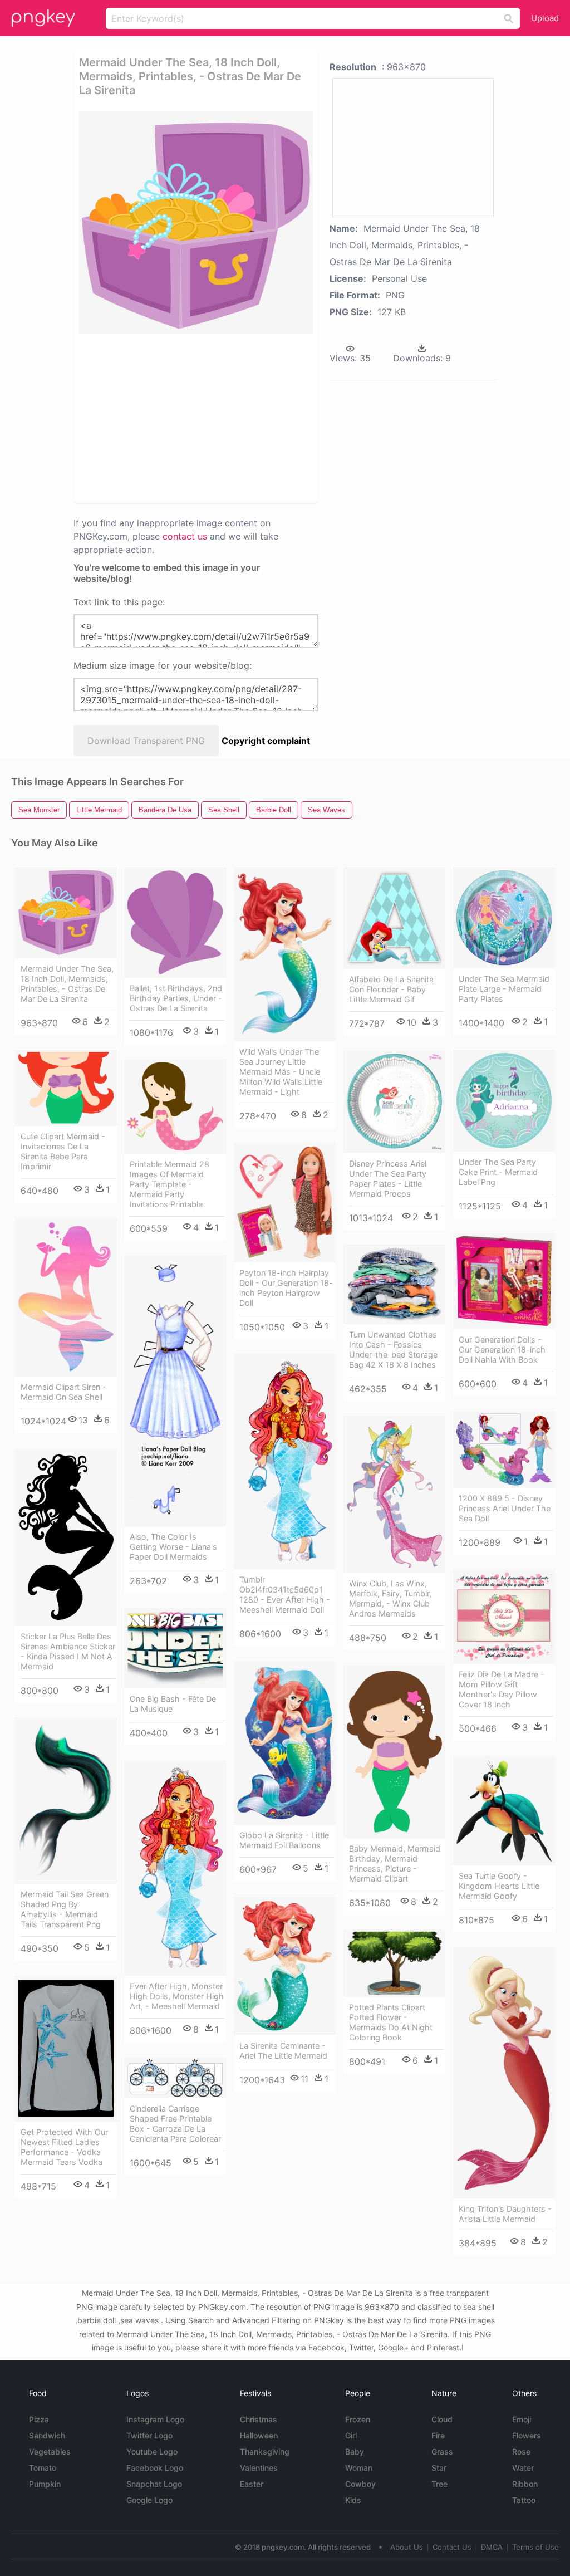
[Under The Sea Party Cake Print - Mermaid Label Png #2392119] (504, 1101)
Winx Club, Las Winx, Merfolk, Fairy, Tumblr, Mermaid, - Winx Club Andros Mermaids (390, 1598)
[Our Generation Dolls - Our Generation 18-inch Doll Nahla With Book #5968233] (504, 1281)
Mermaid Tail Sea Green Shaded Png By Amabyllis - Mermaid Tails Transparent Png (65, 1909)
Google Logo (149, 2500)
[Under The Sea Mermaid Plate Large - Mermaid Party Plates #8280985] (504, 918)
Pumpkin (45, 2484)
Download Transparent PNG (146, 741)
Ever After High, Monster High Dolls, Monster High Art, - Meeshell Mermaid (177, 1996)
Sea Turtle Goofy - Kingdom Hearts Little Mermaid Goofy (499, 1886)
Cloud (442, 2419)
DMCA (492, 2547)
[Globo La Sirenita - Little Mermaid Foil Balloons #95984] (285, 1743)
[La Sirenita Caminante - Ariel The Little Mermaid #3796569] (285, 1966)
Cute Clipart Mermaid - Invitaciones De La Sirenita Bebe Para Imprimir (63, 1151)
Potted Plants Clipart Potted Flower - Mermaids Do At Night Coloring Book (391, 2022)
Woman (359, 2468)
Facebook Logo (155, 2468)
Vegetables (50, 2452)
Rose (521, 2452)
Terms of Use (535, 2547)
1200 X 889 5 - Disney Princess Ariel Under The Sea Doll (505, 1508)
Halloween (259, 2435)
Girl (351, 2435)
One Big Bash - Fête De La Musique (173, 1704)
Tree (439, 2484)
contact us (185, 536)
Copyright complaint (266, 741)
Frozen (358, 2419)
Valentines (259, 2468)
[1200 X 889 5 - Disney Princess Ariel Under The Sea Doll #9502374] (504, 1450)
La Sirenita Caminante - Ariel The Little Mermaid (283, 2051)
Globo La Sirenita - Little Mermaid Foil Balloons (284, 1840)
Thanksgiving (265, 2452)
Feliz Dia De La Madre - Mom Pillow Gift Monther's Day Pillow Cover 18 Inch (502, 1689)
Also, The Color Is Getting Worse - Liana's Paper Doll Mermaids (173, 1547)
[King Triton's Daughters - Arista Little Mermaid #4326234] (504, 2073)
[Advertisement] (249, 418)
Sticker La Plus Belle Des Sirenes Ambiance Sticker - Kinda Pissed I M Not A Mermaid (68, 1651)
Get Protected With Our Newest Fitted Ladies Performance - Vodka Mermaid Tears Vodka (64, 2147)
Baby (355, 2452)
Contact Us (452, 2547)
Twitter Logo (149, 2435)
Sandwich (47, 2435)
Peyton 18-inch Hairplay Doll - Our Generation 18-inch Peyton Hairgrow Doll (286, 1288)
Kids (353, 2500)
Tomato (43, 2468)
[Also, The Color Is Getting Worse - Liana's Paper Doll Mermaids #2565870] (175, 1391)
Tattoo (524, 2500)
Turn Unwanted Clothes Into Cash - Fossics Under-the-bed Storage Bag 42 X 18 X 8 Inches (393, 1350)
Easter (252, 2484)
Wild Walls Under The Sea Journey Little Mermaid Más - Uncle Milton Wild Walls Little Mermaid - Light (281, 1072)
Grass (442, 2452)
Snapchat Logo (154, 2484)
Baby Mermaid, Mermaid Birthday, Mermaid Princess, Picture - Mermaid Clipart (395, 1864)
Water (523, 2468)
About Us (407, 2547)
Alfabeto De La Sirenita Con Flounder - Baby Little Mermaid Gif (391, 989)
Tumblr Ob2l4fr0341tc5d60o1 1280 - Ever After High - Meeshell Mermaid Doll (285, 1595)
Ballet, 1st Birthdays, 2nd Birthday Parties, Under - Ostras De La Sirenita (176, 998)
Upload (545, 18)
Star (439, 2468)
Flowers (527, 2435)
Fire (438, 2435)
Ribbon (525, 2484)
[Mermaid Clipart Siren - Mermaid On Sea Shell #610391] (66, 1297)
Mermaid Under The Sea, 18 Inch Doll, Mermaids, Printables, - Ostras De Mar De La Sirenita (67, 984)
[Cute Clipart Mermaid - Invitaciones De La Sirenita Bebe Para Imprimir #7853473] (66, 1088)
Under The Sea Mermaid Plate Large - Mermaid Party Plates (504, 989)
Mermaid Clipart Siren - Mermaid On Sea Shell (63, 1392)
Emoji (522, 2419)
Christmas (259, 2419)
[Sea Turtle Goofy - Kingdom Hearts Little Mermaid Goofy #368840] (504, 1811)
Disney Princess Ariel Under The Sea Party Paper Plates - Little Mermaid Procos (388, 1179)
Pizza (39, 2419)
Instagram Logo (155, 2419)
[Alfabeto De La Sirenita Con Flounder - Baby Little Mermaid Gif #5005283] (394, 918)
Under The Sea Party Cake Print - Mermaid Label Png (498, 1172)
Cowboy (360, 2484)
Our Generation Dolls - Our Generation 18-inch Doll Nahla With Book (502, 1350)
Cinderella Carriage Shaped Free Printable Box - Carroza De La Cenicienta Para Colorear (175, 2124)
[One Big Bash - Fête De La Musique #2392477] (175, 1649)
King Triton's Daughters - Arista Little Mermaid (505, 2214)
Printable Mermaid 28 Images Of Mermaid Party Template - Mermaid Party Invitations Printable (169, 1184)
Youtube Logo (152, 2452)
